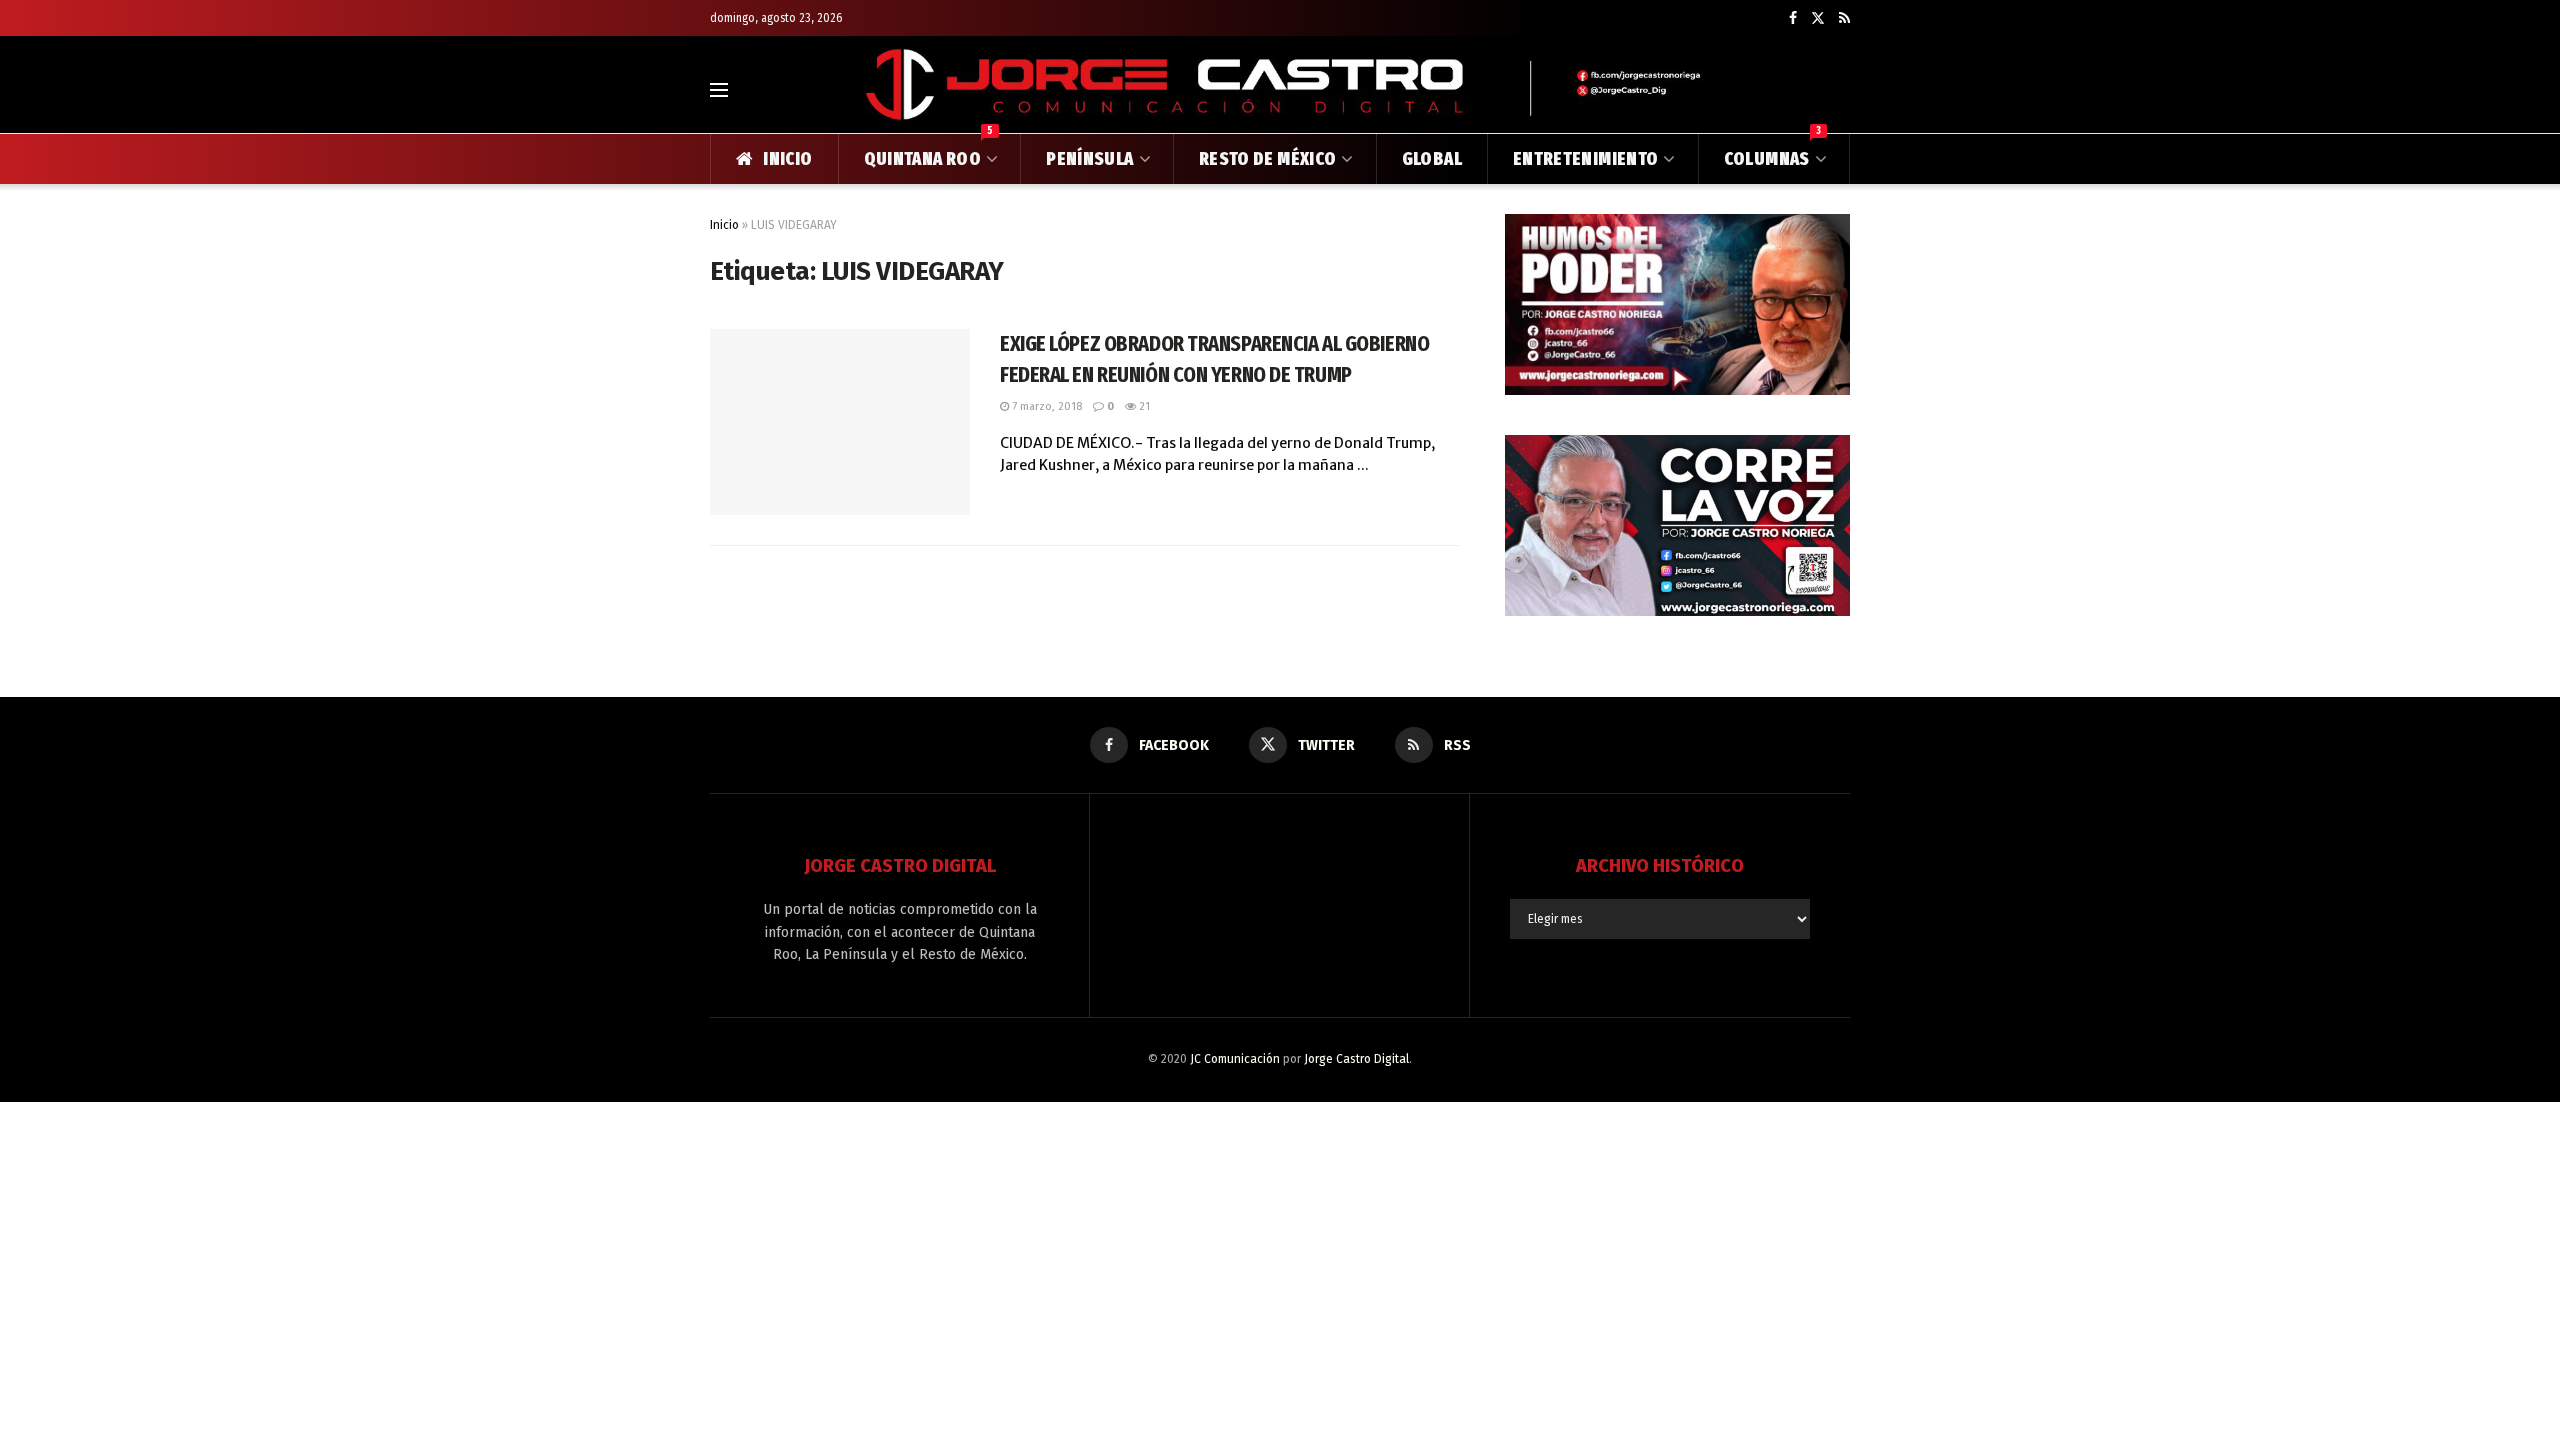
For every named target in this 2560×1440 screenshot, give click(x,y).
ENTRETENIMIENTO (1585, 159)
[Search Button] (1841, 90)
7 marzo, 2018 (1045, 406)
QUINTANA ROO (929, 152)
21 (1143, 406)
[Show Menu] (719, 90)
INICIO (787, 159)
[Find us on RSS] (1844, 18)
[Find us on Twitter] (1818, 18)
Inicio (724, 225)
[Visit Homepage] (1280, 89)
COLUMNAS (1772, 152)
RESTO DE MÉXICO (1267, 159)
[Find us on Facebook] (1793, 18)
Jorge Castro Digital (1356, 1059)
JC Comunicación (1235, 1059)
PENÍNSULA (1089, 159)
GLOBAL (1432, 159)
